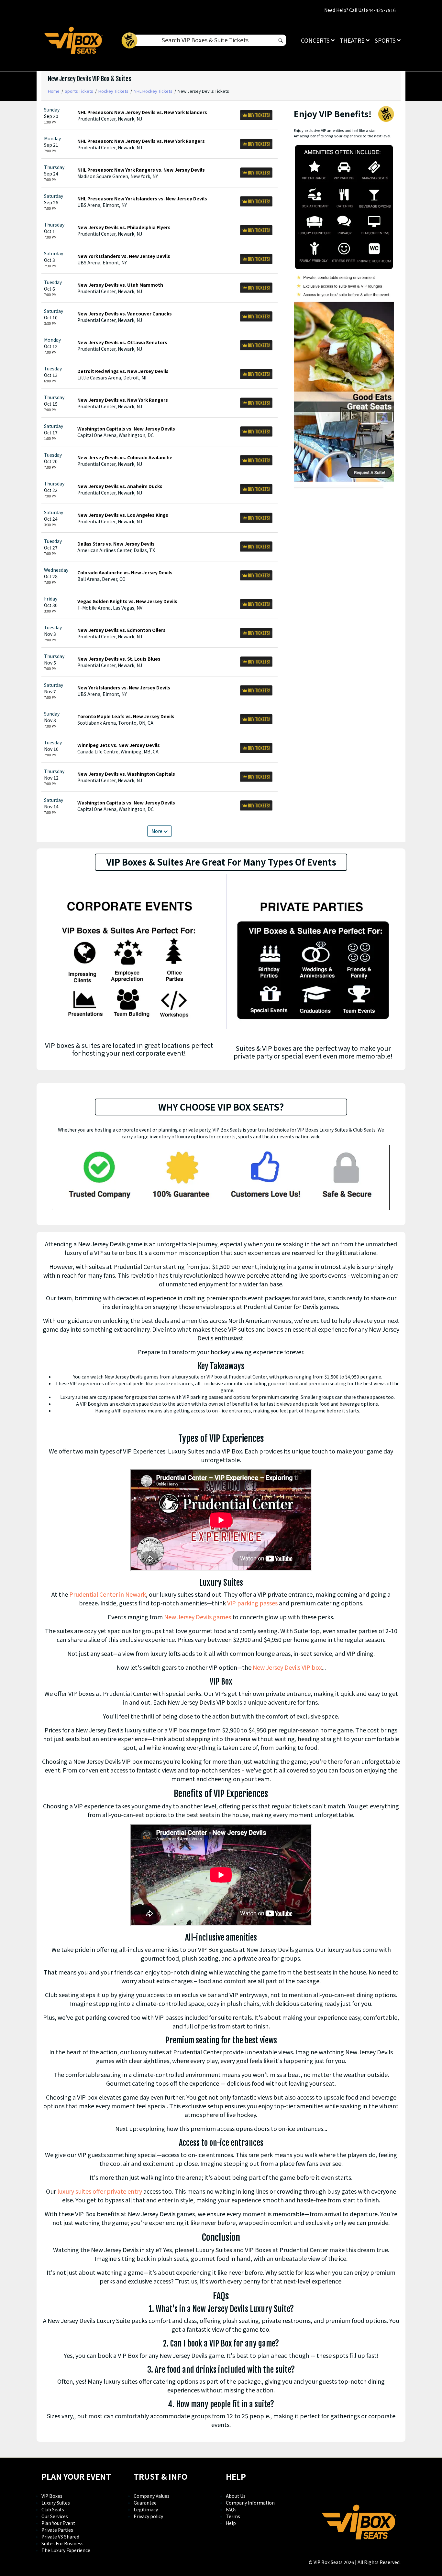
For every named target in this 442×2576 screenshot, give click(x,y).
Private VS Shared (60, 2537)
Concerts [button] (316, 40)
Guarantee (145, 2503)
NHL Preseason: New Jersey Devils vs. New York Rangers (141, 141)
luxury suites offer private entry (100, 2191)
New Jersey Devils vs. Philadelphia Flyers (124, 227)
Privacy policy (148, 2516)
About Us (236, 2496)
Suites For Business (62, 2543)
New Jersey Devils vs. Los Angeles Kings (123, 515)
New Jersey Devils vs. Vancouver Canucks (125, 314)
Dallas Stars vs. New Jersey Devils (116, 544)
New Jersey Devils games (198, 1617)
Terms (233, 2516)
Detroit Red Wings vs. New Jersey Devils (123, 371)
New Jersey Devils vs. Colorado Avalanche (125, 457)
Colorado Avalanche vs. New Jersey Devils (125, 572)
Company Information (250, 2503)
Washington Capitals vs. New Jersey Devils (126, 429)
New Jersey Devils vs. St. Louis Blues (119, 659)
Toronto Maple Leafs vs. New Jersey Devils (126, 716)
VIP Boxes (52, 2496)
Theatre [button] (353, 40)
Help (231, 2523)
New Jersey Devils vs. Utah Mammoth (120, 285)
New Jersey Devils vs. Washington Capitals (126, 774)
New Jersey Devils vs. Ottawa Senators (122, 342)
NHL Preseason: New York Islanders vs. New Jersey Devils (142, 198)
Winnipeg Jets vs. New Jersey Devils (119, 745)
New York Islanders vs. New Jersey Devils (124, 256)
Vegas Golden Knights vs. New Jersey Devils (127, 601)
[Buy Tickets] (256, 115)
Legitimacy (146, 2509)
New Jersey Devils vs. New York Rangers (123, 400)
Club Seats (53, 2509)
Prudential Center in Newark (108, 1594)
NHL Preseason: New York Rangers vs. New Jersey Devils (141, 170)
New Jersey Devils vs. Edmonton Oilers (122, 630)
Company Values (152, 2496)
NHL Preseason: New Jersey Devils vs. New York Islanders (142, 112)
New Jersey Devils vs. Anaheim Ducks (120, 486)
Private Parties (57, 2530)
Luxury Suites (56, 2503)
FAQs (231, 2509)
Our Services (55, 2516)
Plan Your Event (58, 2523)
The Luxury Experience (66, 2550)
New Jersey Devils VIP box (287, 1667)
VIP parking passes (252, 1603)
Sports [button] (386, 40)
